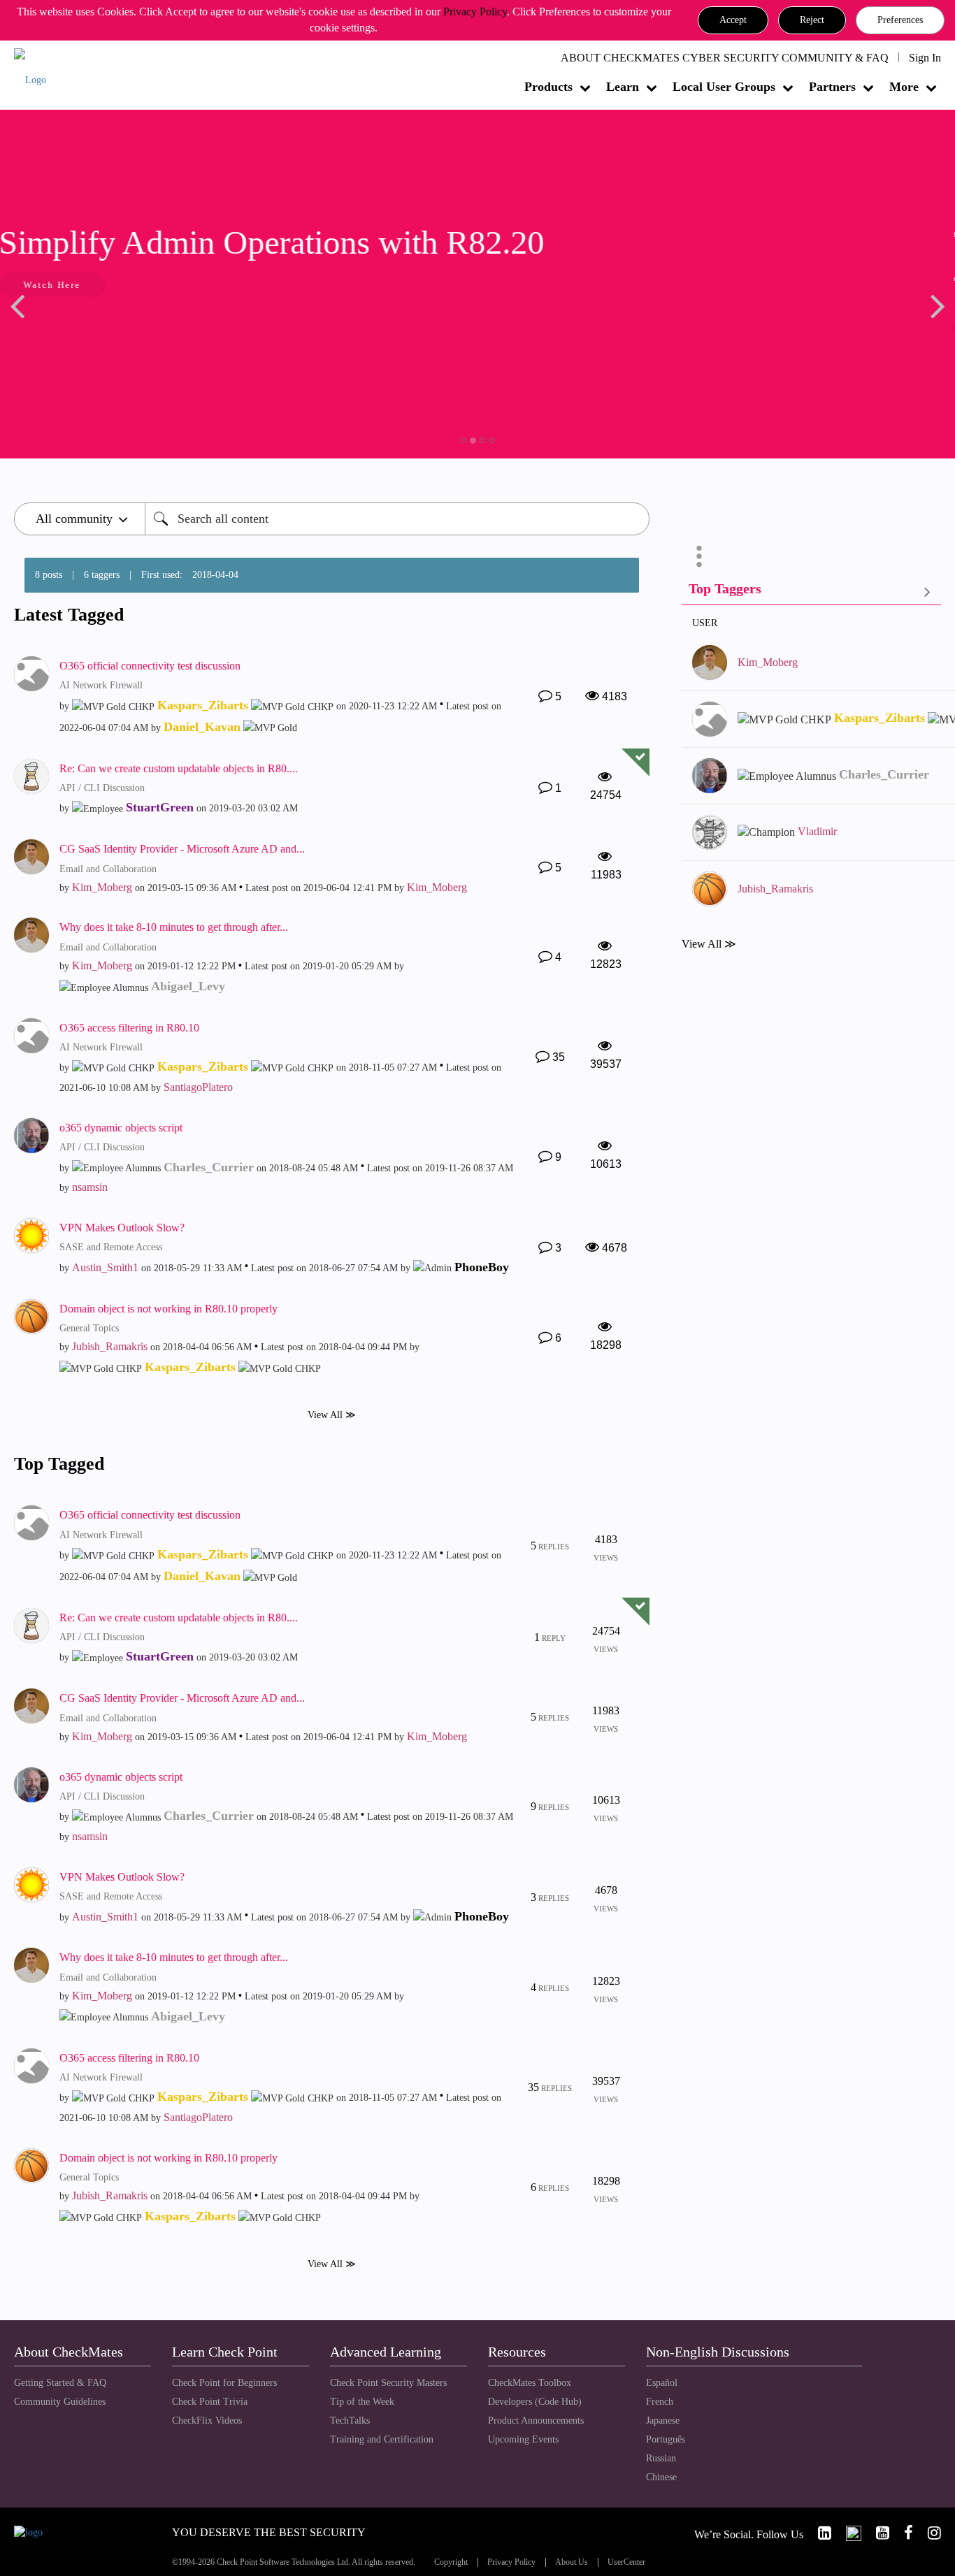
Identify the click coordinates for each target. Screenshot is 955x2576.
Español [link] (662, 2383)
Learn (623, 87)
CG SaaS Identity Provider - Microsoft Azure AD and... (182, 849)
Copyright (451, 2562)
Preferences (900, 20)
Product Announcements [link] (536, 2421)
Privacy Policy (475, 12)
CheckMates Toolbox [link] (530, 2383)
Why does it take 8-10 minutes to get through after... (174, 927)
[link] (819, 2533)
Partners (832, 87)
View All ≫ (332, 1415)
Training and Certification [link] (382, 2439)
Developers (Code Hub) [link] (535, 2402)
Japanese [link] (663, 2421)
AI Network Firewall (101, 685)
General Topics (89, 1328)
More (904, 87)
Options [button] (699, 556)
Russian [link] (661, 2458)
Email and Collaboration (108, 869)
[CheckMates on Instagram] (928, 2533)
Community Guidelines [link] (60, 2402)
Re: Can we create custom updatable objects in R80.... (179, 768)
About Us (572, 2562)
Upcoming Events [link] (523, 2439)
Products (548, 87)
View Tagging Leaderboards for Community (811, 592)
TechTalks (350, 2421)
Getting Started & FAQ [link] (60, 2383)
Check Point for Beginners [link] (224, 2383)
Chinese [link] (661, 2477)
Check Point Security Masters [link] (388, 2383)
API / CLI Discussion (102, 788)
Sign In (925, 58)
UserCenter (626, 2562)
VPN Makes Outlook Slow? (122, 1228)
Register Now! (113, 327)
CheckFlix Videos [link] (207, 2421)
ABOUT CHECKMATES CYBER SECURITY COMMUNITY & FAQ (725, 58)
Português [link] (666, 2439)
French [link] (660, 2402)
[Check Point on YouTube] (877, 2533)
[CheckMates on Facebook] (903, 2533)
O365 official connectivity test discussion (150, 666)
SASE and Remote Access (111, 1247)
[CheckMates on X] (848, 2533)
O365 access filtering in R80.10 (129, 1028)
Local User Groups (724, 87)
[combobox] (397, 519)
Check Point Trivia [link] (210, 2402)
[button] (733, 20)
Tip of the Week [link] (362, 2402)
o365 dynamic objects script (121, 1128)
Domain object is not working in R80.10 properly (168, 1309)
